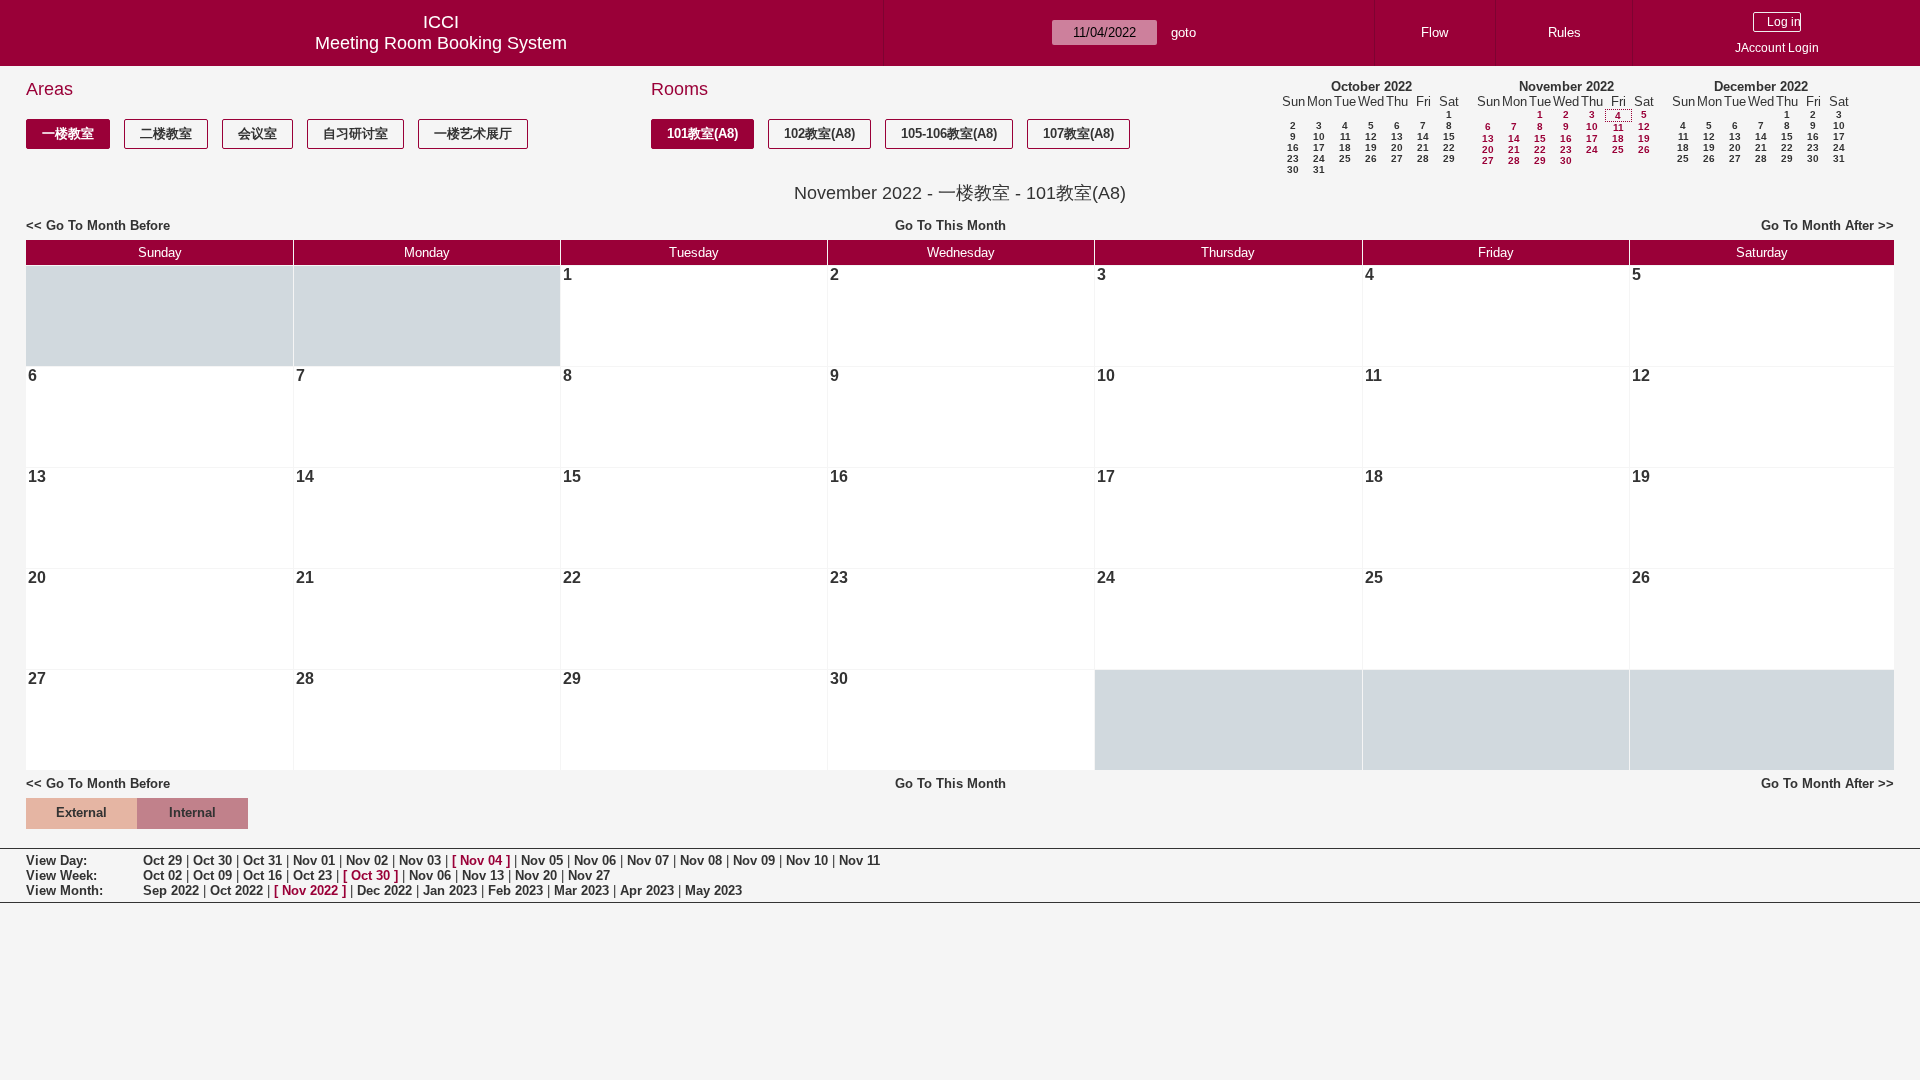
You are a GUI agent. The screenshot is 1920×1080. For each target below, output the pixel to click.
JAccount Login (1777, 48)
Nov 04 (481, 860)
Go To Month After (1817, 225)
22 (1449, 147)
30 (1293, 169)
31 (1319, 169)
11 (1345, 136)
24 (1319, 158)
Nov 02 (367, 860)
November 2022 (1566, 86)
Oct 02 (162, 875)
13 (1397, 136)
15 (1449, 136)
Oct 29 (162, 860)
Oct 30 (212, 860)
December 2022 (1761, 86)
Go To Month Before (108, 225)
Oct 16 (262, 875)
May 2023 (713, 890)
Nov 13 (483, 875)
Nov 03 (420, 860)
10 (1319, 136)
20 (1397, 147)
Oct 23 (312, 875)
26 (1371, 158)
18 (1345, 147)
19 (1371, 147)
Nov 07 (648, 860)
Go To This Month (950, 225)
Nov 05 (542, 860)
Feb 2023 (515, 890)
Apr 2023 (647, 890)
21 (1423, 147)
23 (1293, 158)
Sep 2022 (171, 890)
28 (1423, 158)
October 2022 (1371, 86)
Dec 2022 (384, 890)
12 (1371, 136)
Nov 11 (859, 860)
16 (1293, 147)
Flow (1434, 32)
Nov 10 (807, 860)
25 (1345, 158)
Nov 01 (314, 860)
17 (1319, 147)
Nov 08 (701, 860)
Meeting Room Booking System (441, 43)
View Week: (61, 875)
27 (1397, 158)
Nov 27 (589, 875)
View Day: (56, 860)
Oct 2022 (236, 890)
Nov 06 (595, 860)
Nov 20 (536, 875)
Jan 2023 (450, 890)
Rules (1564, 32)
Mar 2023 (581, 890)
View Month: (64, 890)
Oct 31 (262, 860)
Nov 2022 (310, 890)
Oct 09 (212, 875)
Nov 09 (754, 860)
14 (1423, 136)
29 (1449, 158)
